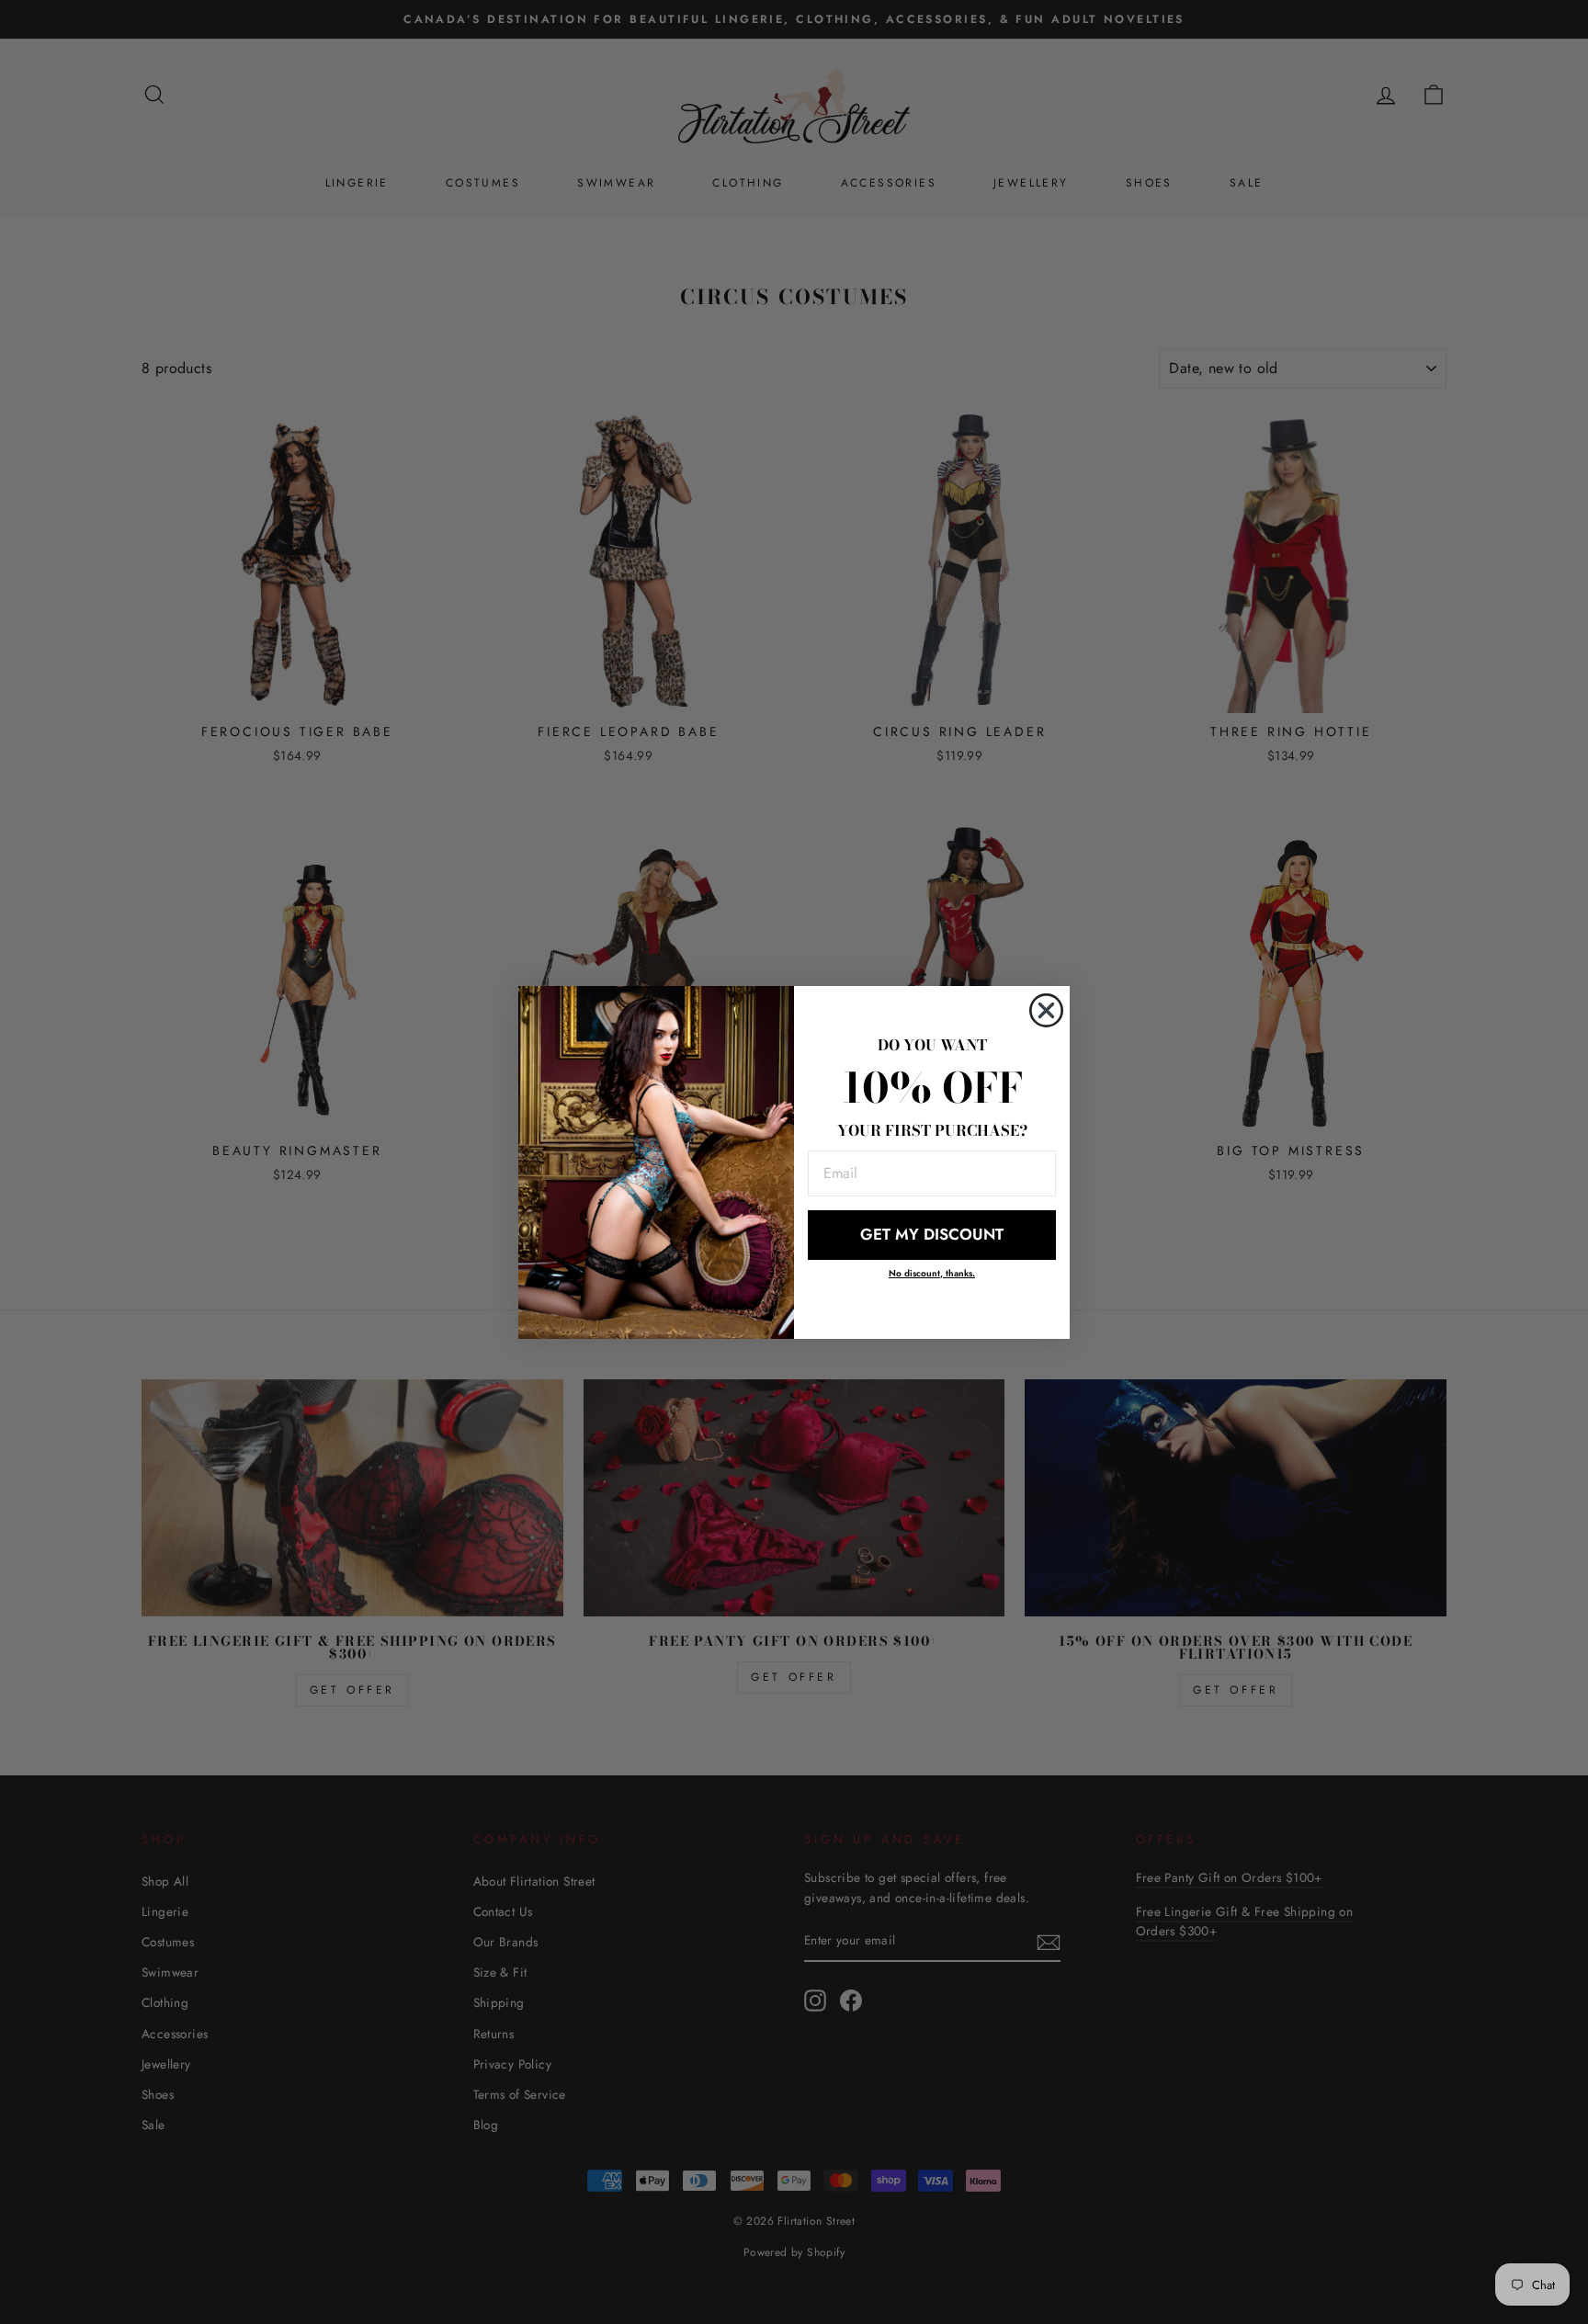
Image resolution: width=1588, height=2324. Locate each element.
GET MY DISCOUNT (932, 1234)
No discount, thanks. (932, 1273)
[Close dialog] (1046, 1010)
